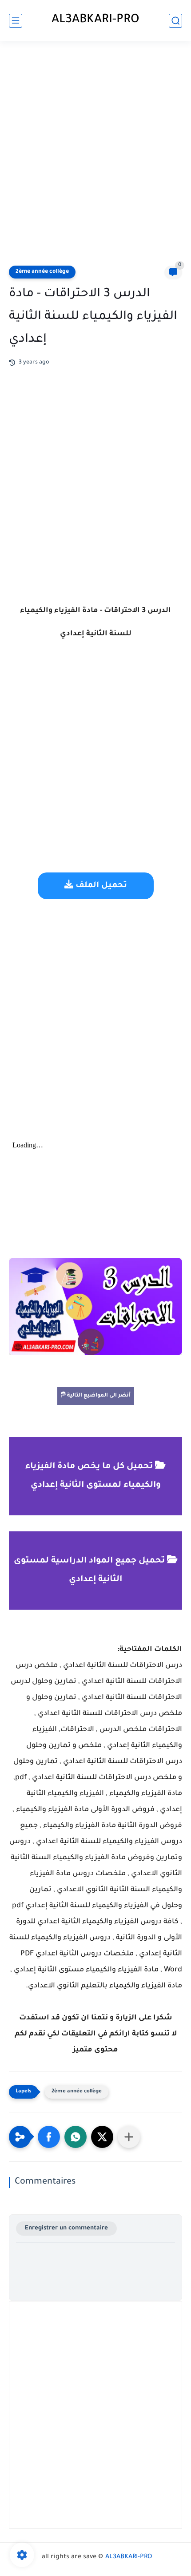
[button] (49, 2137)
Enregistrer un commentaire (66, 2228)
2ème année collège (42, 272)
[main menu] (16, 21)
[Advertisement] (95, 154)
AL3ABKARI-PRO (95, 20)
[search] (175, 21)
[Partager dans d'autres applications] (129, 2137)
